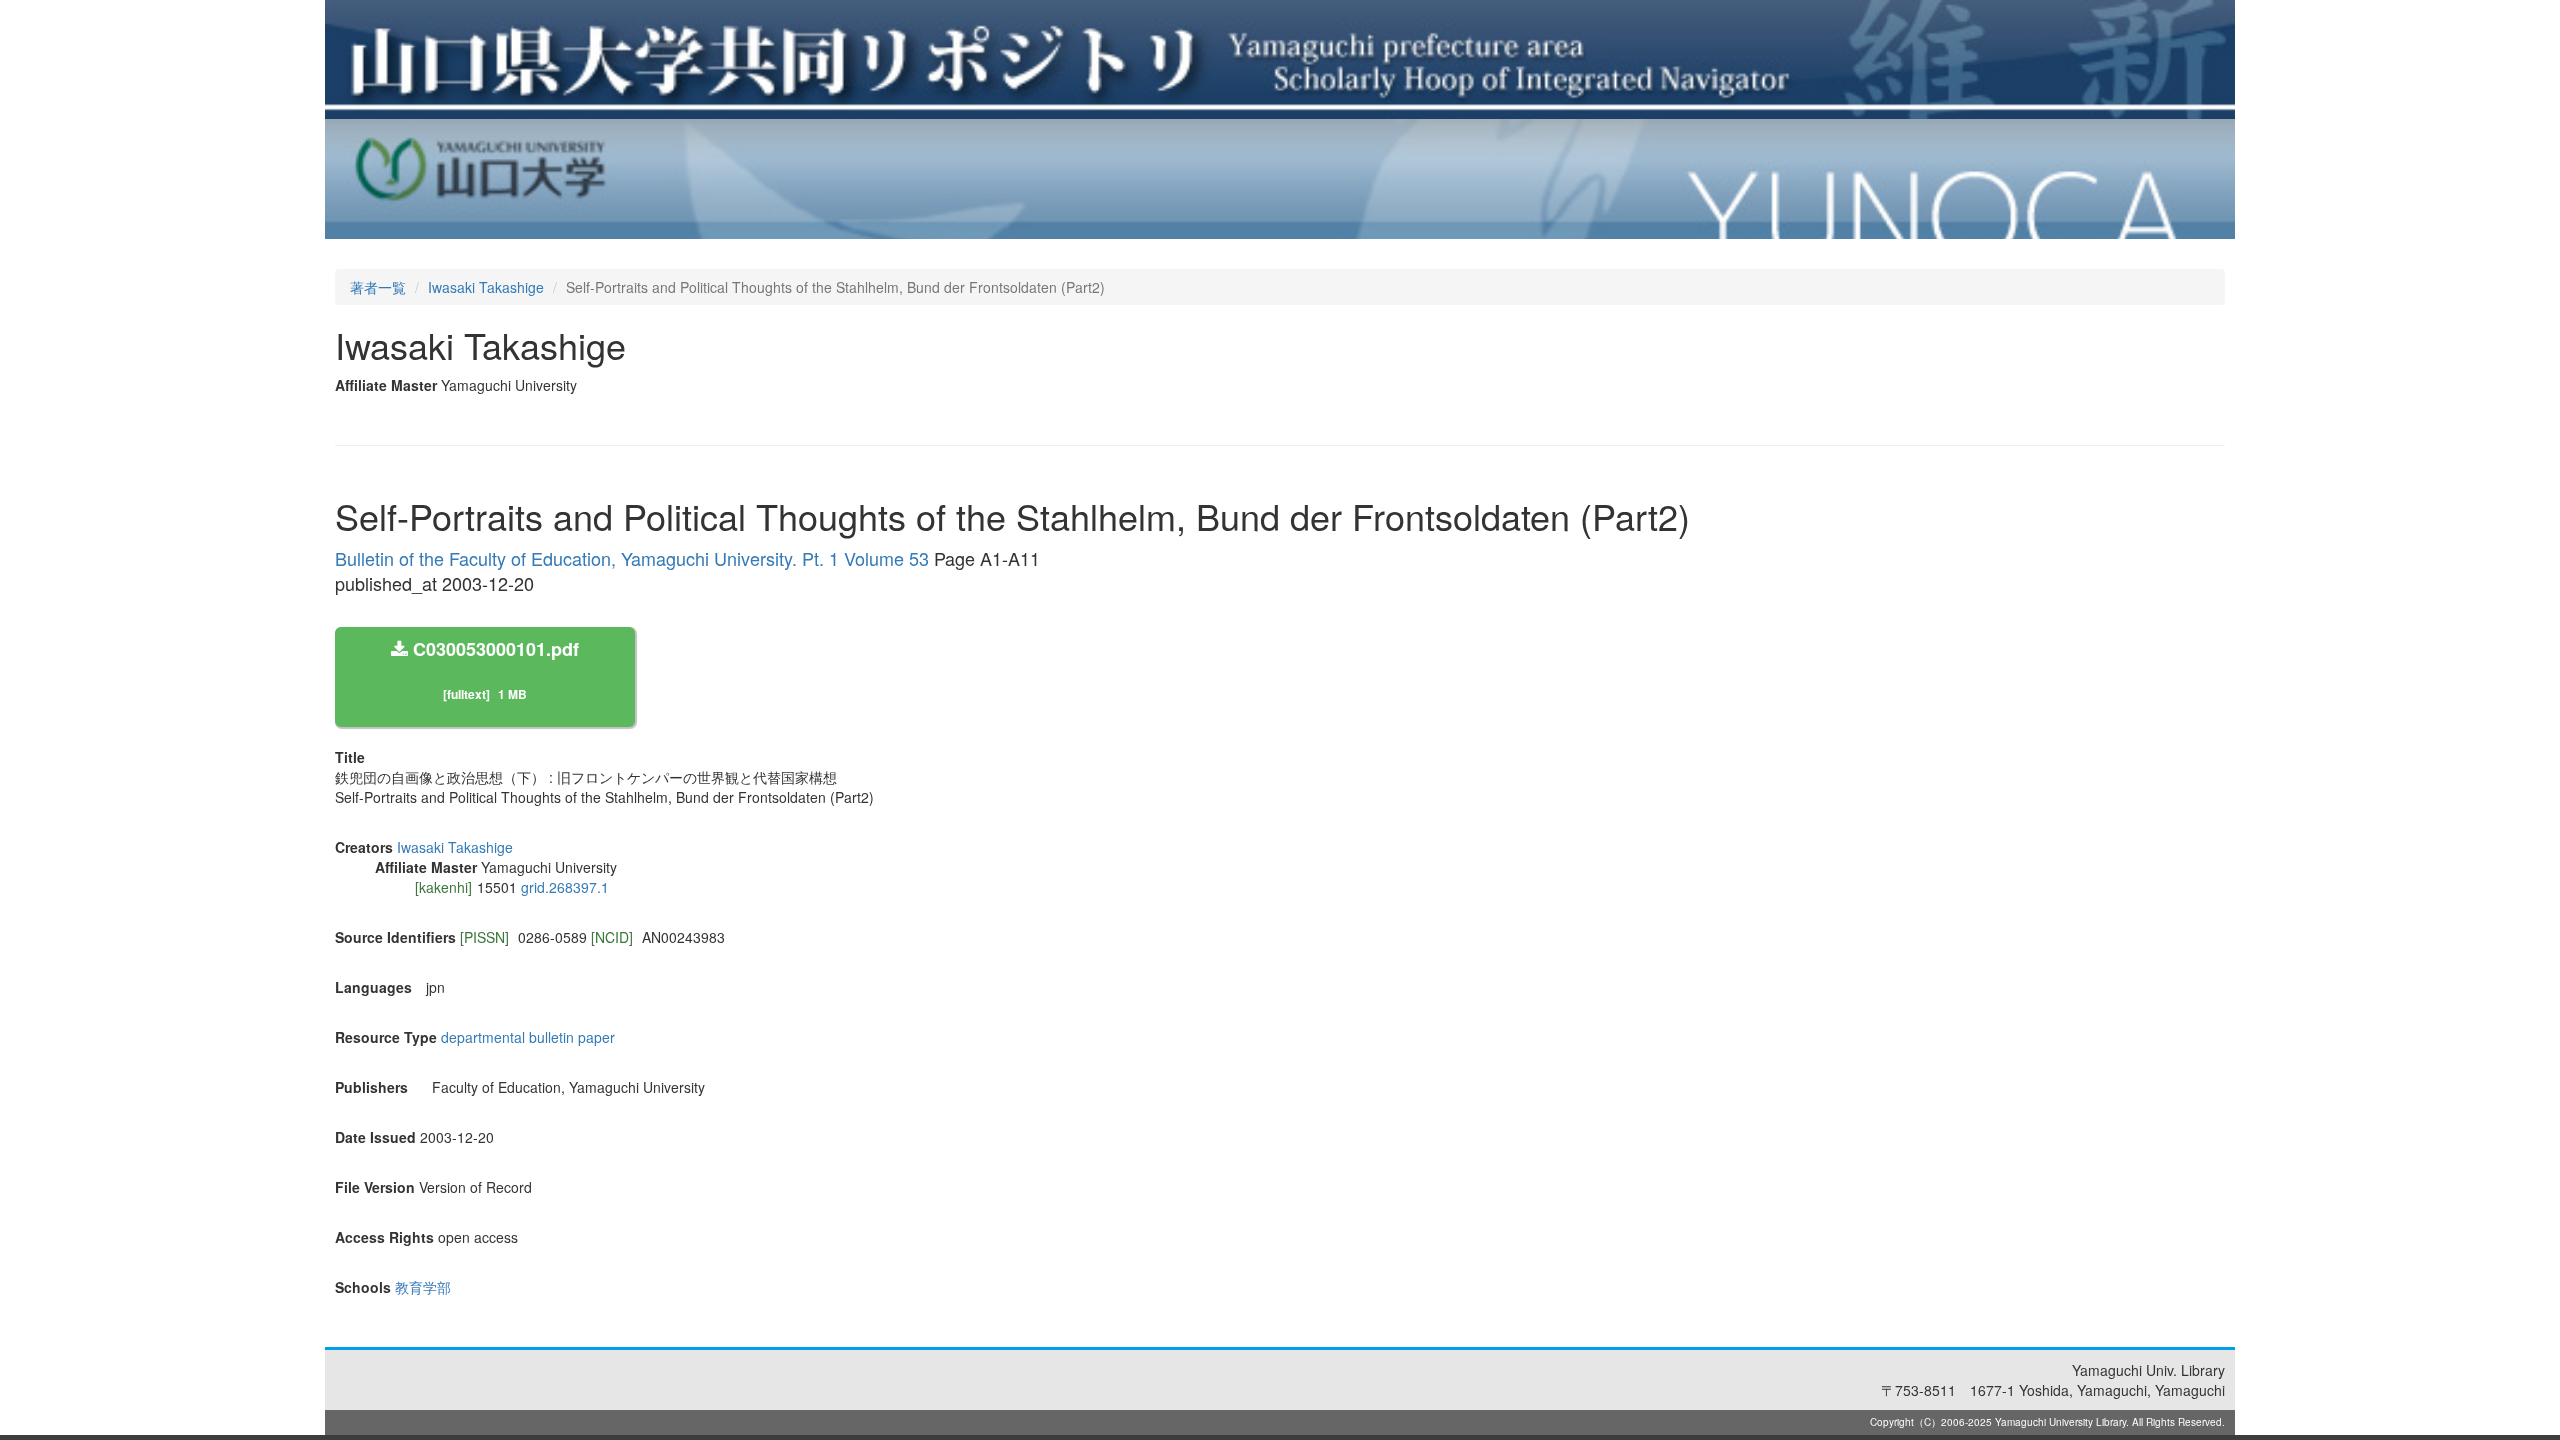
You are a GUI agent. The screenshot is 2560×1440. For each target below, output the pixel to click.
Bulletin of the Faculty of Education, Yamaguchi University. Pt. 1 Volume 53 (632, 558)
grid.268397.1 (565, 887)
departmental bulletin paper (528, 1037)
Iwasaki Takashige (486, 287)
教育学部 (423, 1287)
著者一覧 (378, 287)
